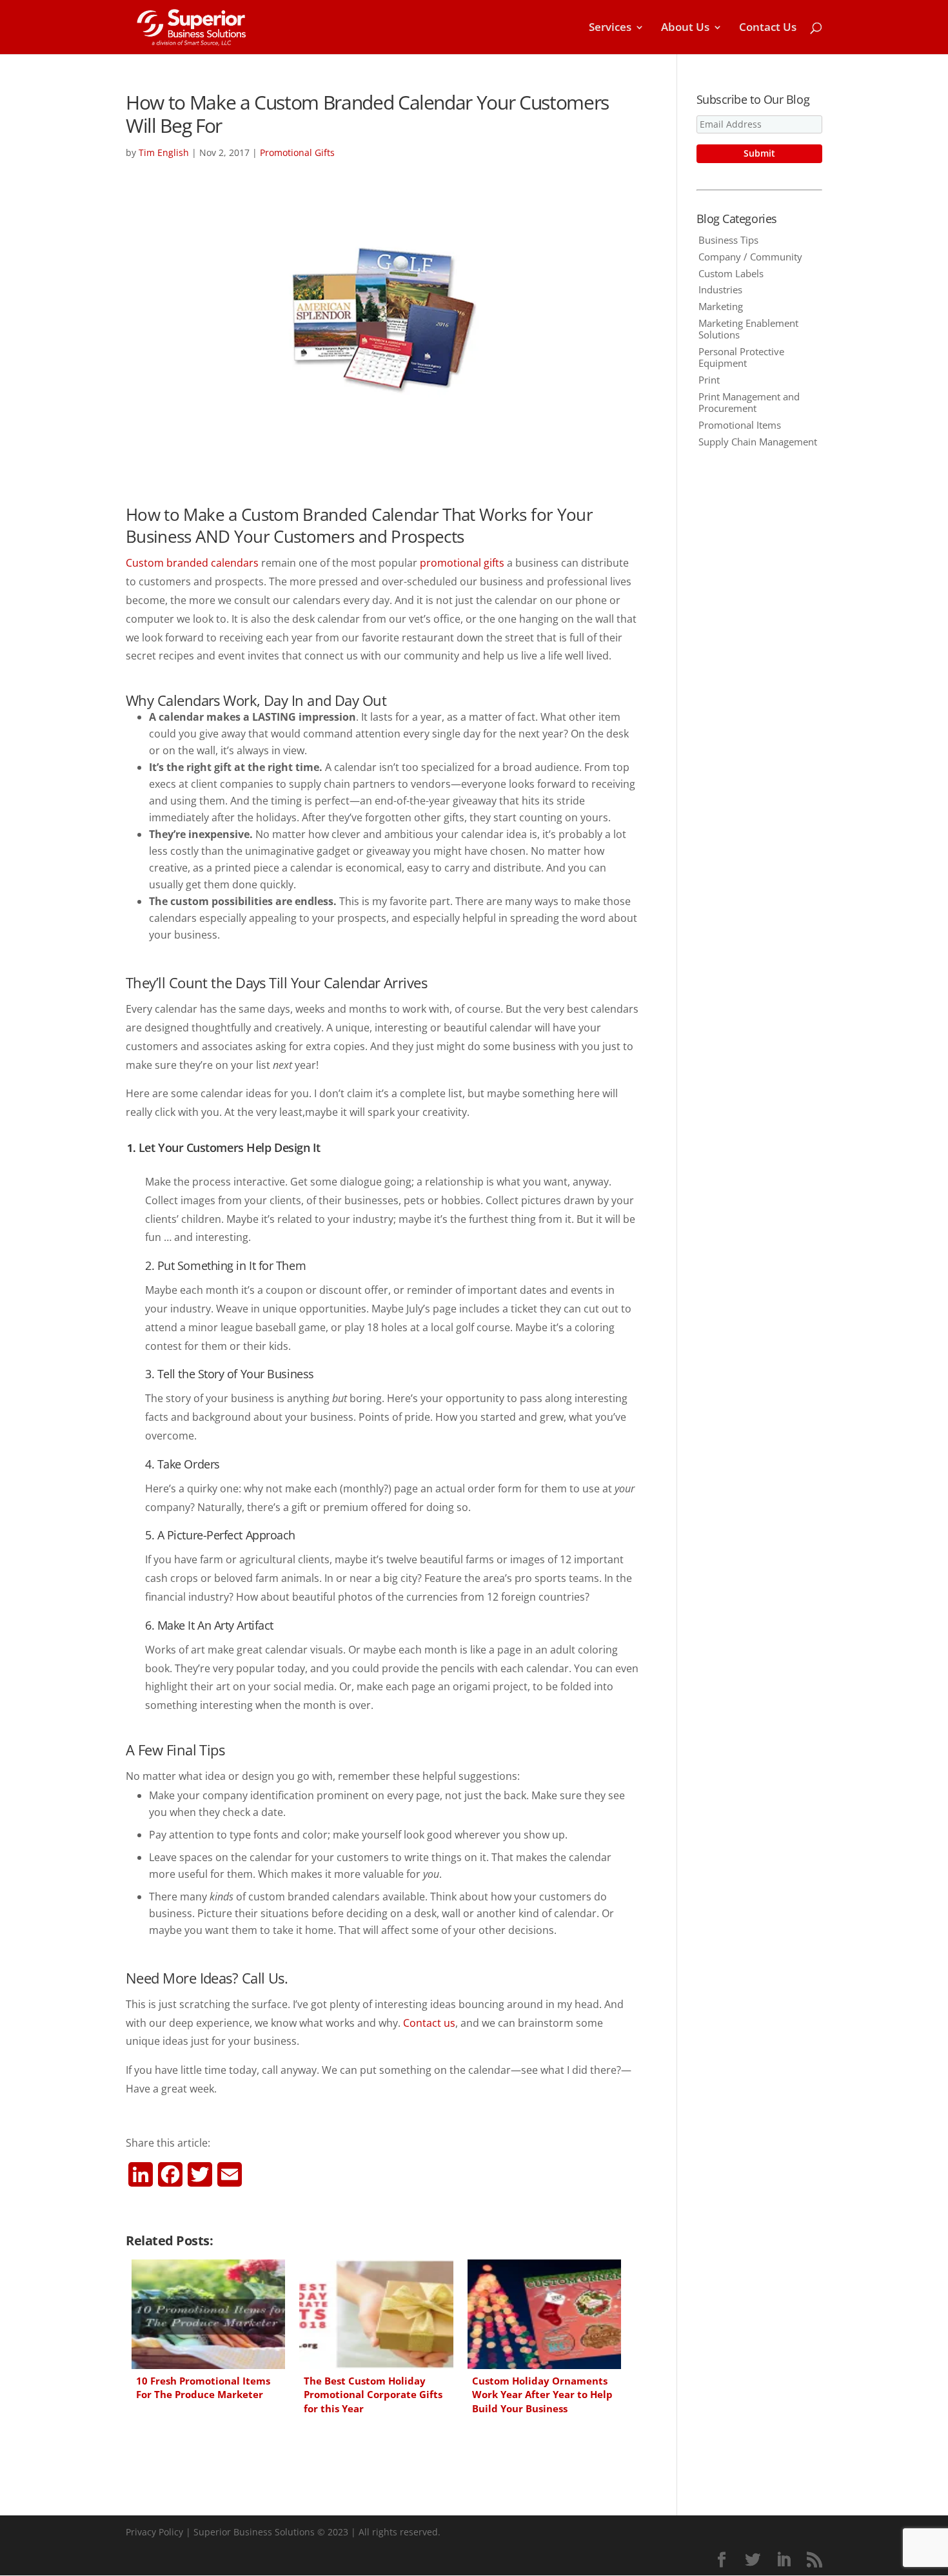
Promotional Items (740, 425)
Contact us (429, 2023)
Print (709, 380)
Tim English (164, 152)
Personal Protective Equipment (741, 357)
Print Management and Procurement (749, 402)
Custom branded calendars (192, 563)
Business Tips (728, 240)
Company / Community (750, 257)
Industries (720, 289)
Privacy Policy (154, 2532)
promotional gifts (462, 563)
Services (610, 28)
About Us (685, 28)
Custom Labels (731, 273)
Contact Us (768, 28)
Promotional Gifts (297, 152)
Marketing (721, 306)
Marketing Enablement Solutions (748, 329)
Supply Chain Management (758, 442)
